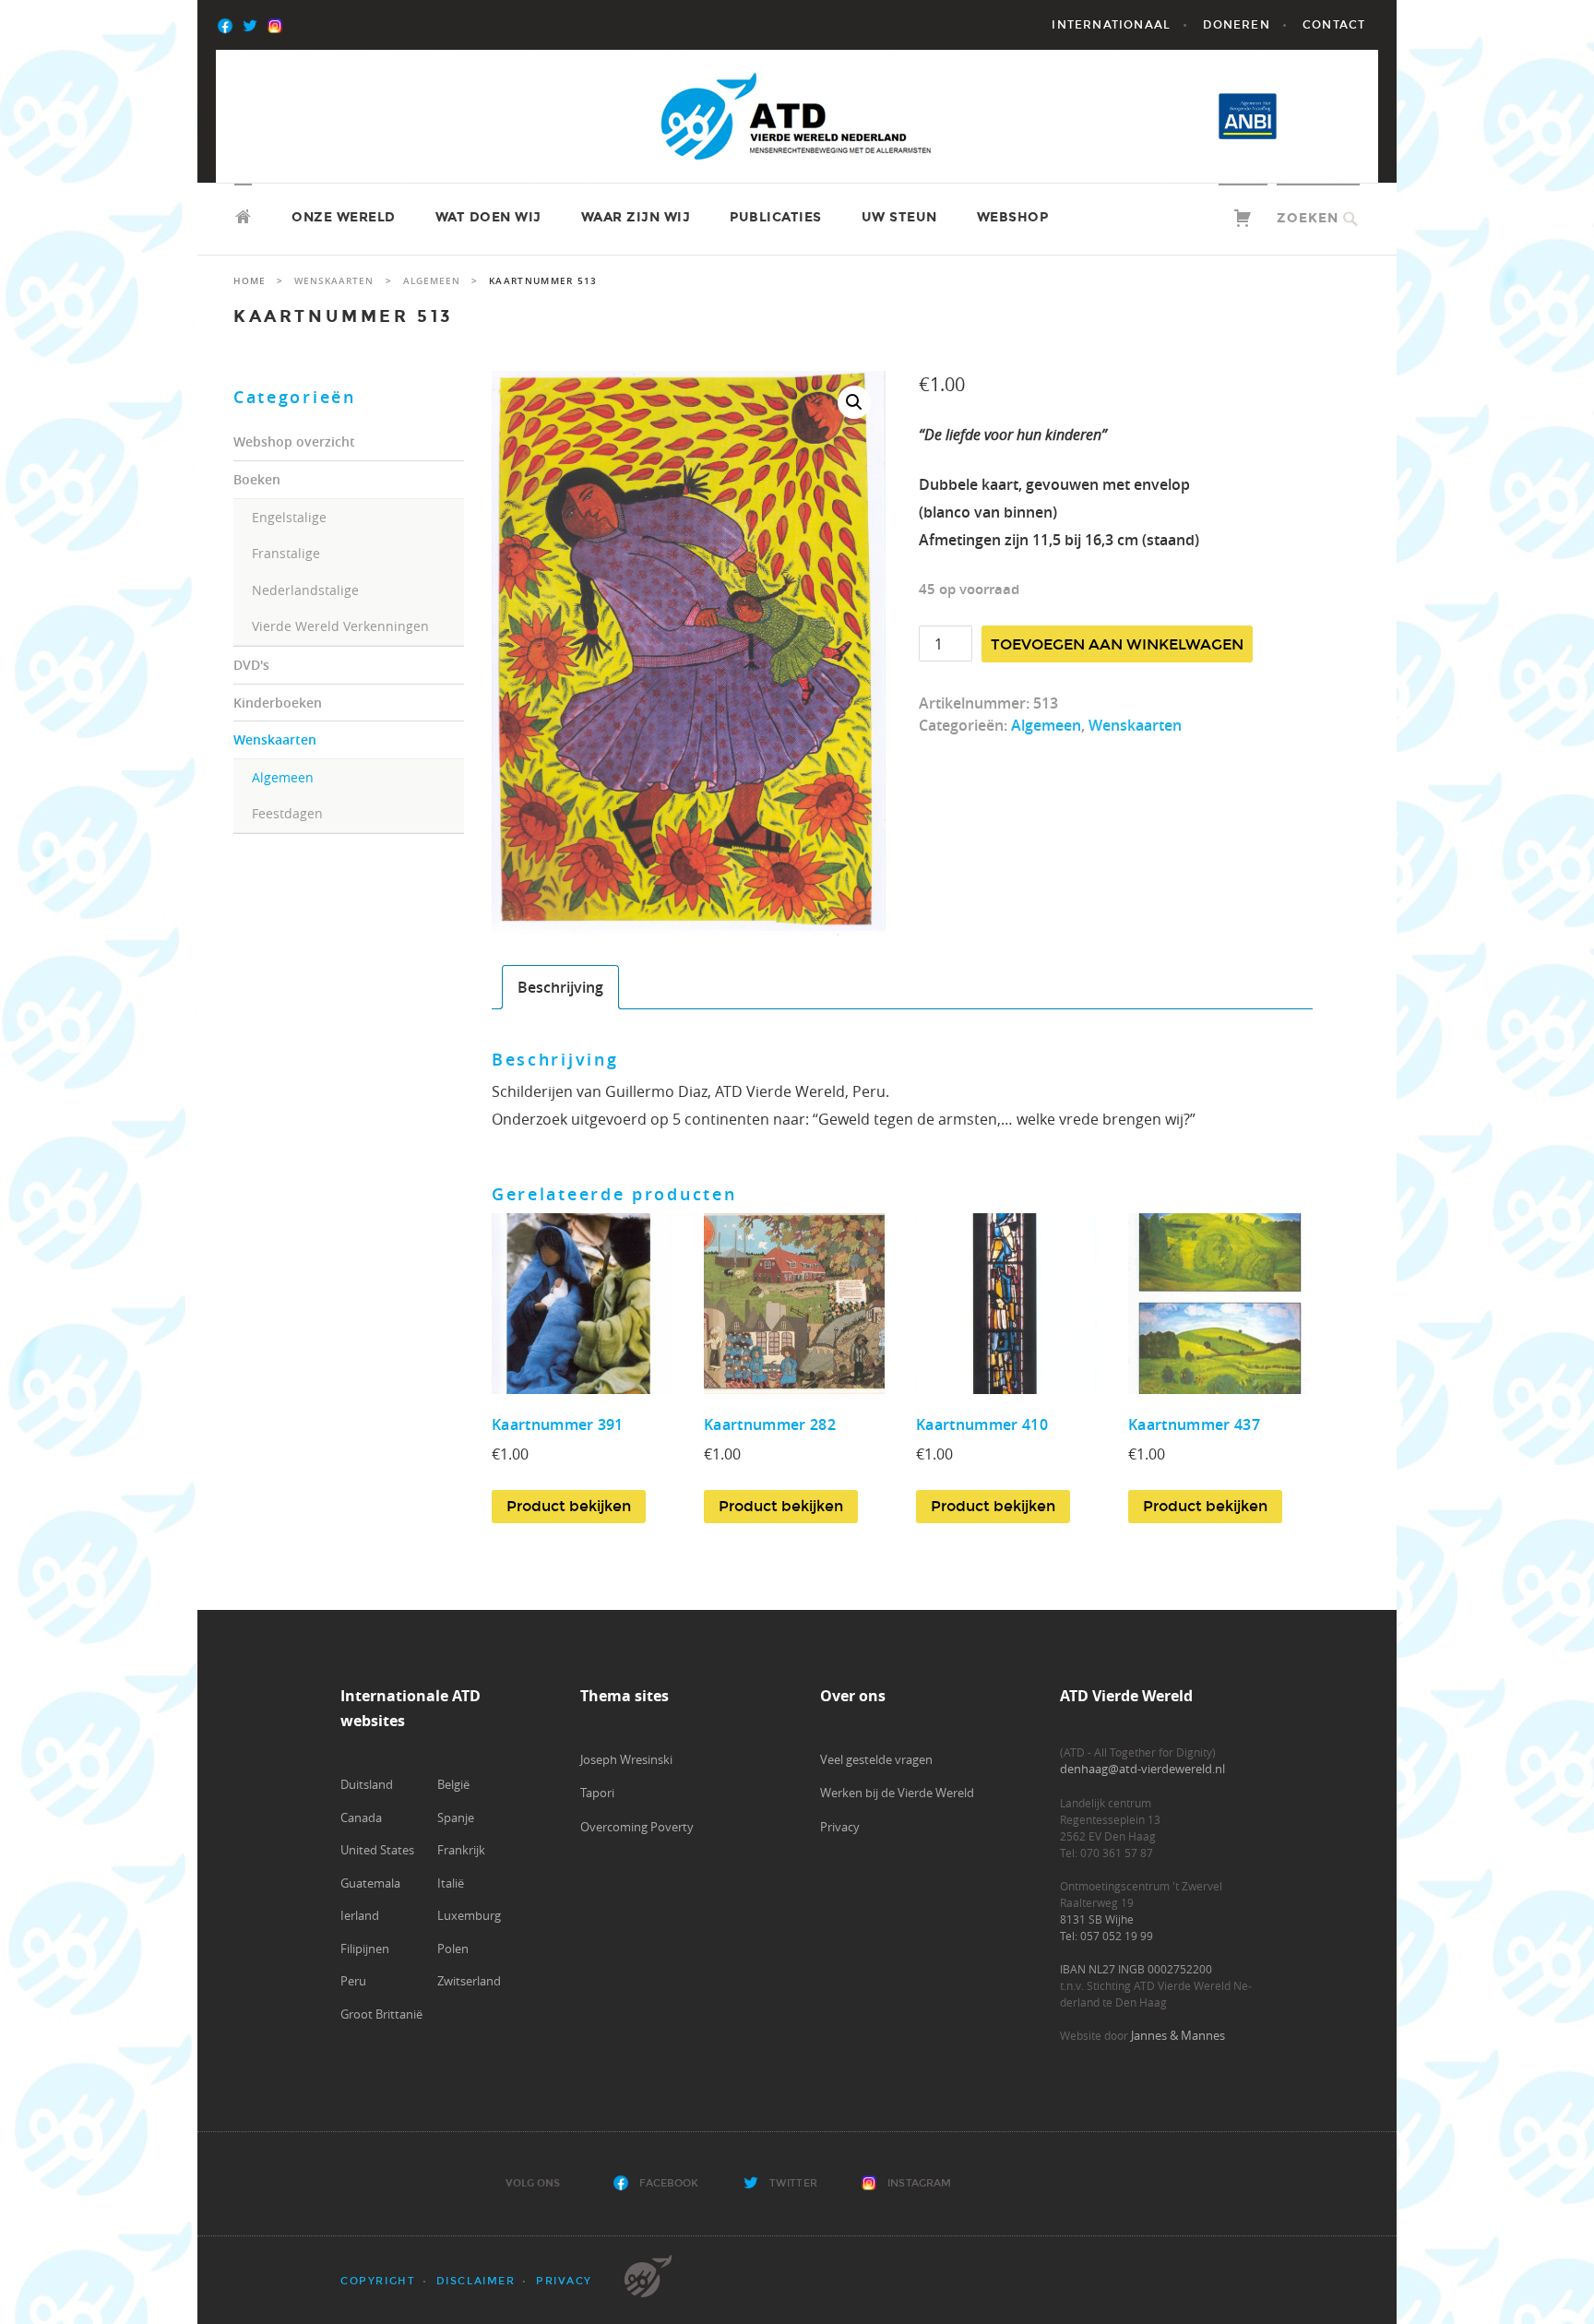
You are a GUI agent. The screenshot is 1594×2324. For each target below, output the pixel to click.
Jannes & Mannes (1178, 2035)
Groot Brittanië (381, 2014)
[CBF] (1328, 116)
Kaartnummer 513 (344, 316)
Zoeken (1308, 218)
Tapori (597, 1793)
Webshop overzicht (294, 441)
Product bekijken (569, 1506)
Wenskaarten (275, 739)
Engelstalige (289, 517)
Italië (451, 1883)
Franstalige (286, 553)
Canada (361, 1817)
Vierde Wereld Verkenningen (340, 626)
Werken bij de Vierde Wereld (897, 1793)
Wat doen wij (488, 217)
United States (377, 1850)
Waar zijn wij (636, 217)
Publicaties (776, 217)
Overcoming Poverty (637, 1827)
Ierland (360, 1915)
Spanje (456, 1817)
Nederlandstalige (305, 590)
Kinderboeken (278, 703)
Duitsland (367, 1784)
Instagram (919, 2183)
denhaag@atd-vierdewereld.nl (1142, 1769)
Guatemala (370, 1883)
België (453, 1784)
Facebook (669, 2183)
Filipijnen (365, 1949)
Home (250, 281)
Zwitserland (469, 1981)
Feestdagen (287, 813)
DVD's (251, 665)
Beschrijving (560, 987)
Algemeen (283, 777)
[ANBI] (1248, 116)
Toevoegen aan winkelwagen (1117, 644)
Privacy (840, 1827)
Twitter (793, 2183)
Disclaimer (476, 2281)
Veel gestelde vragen (876, 1759)
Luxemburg (469, 1915)
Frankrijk (461, 1850)
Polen (453, 1949)
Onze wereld (344, 217)
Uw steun (899, 217)
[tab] (560, 987)
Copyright (378, 2281)
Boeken (257, 479)
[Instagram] (303, 25)
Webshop (1013, 217)
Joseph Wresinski (626, 1759)
